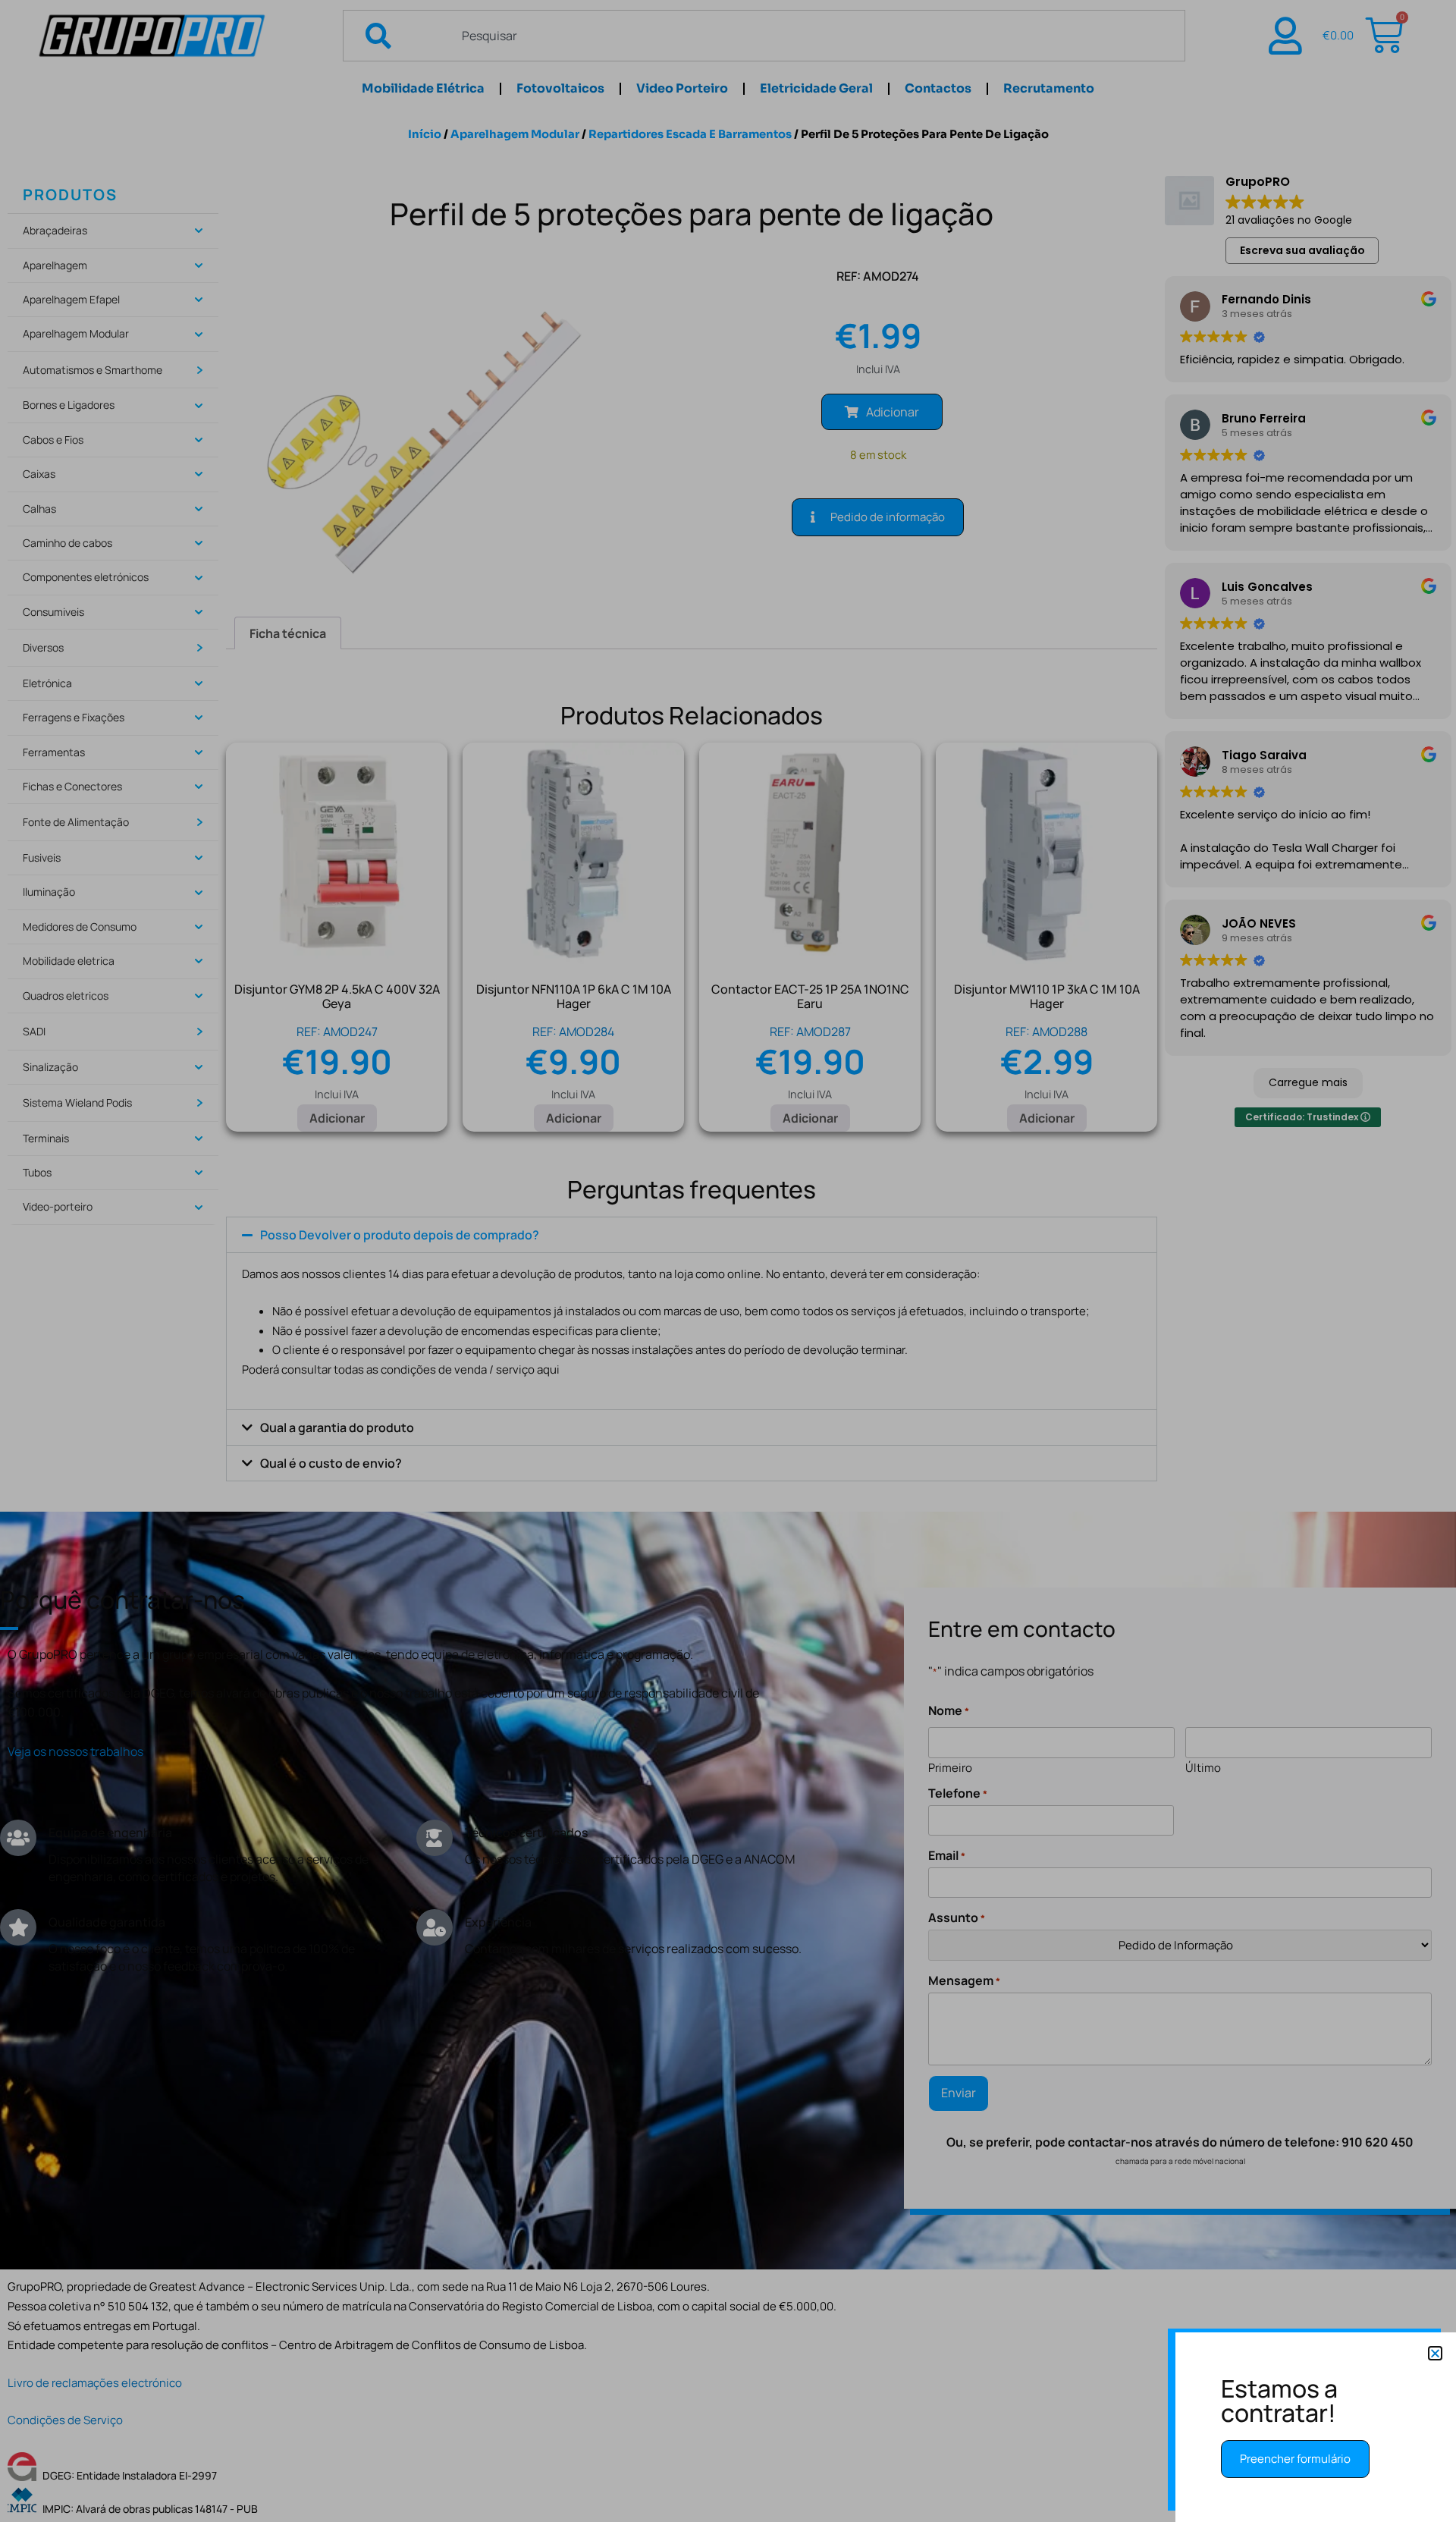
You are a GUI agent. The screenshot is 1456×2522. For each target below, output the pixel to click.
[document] (728, 1261)
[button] (1435, 2353)
